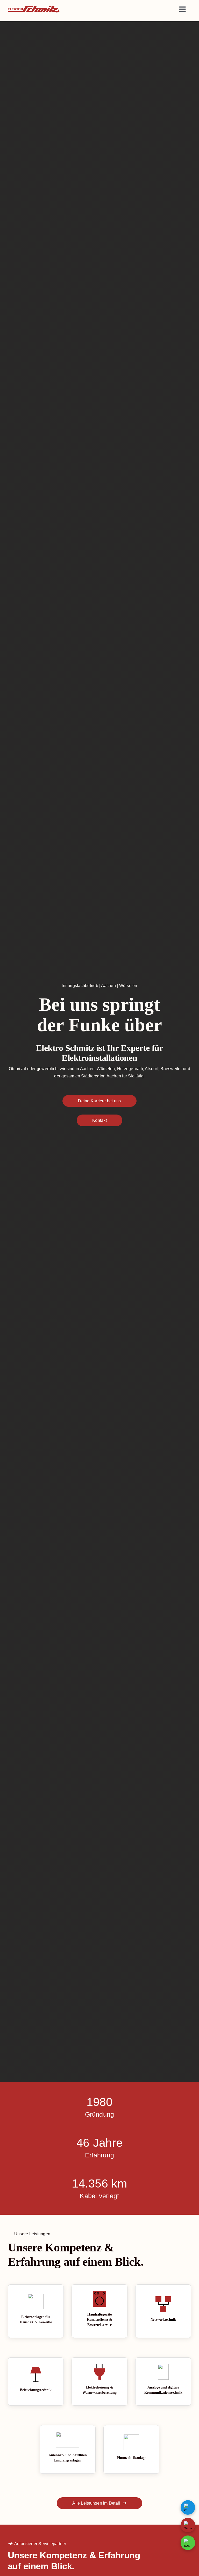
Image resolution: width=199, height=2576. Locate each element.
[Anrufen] (188, 2525)
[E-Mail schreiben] (188, 2507)
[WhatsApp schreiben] (188, 2543)
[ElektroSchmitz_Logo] (34, 8)
